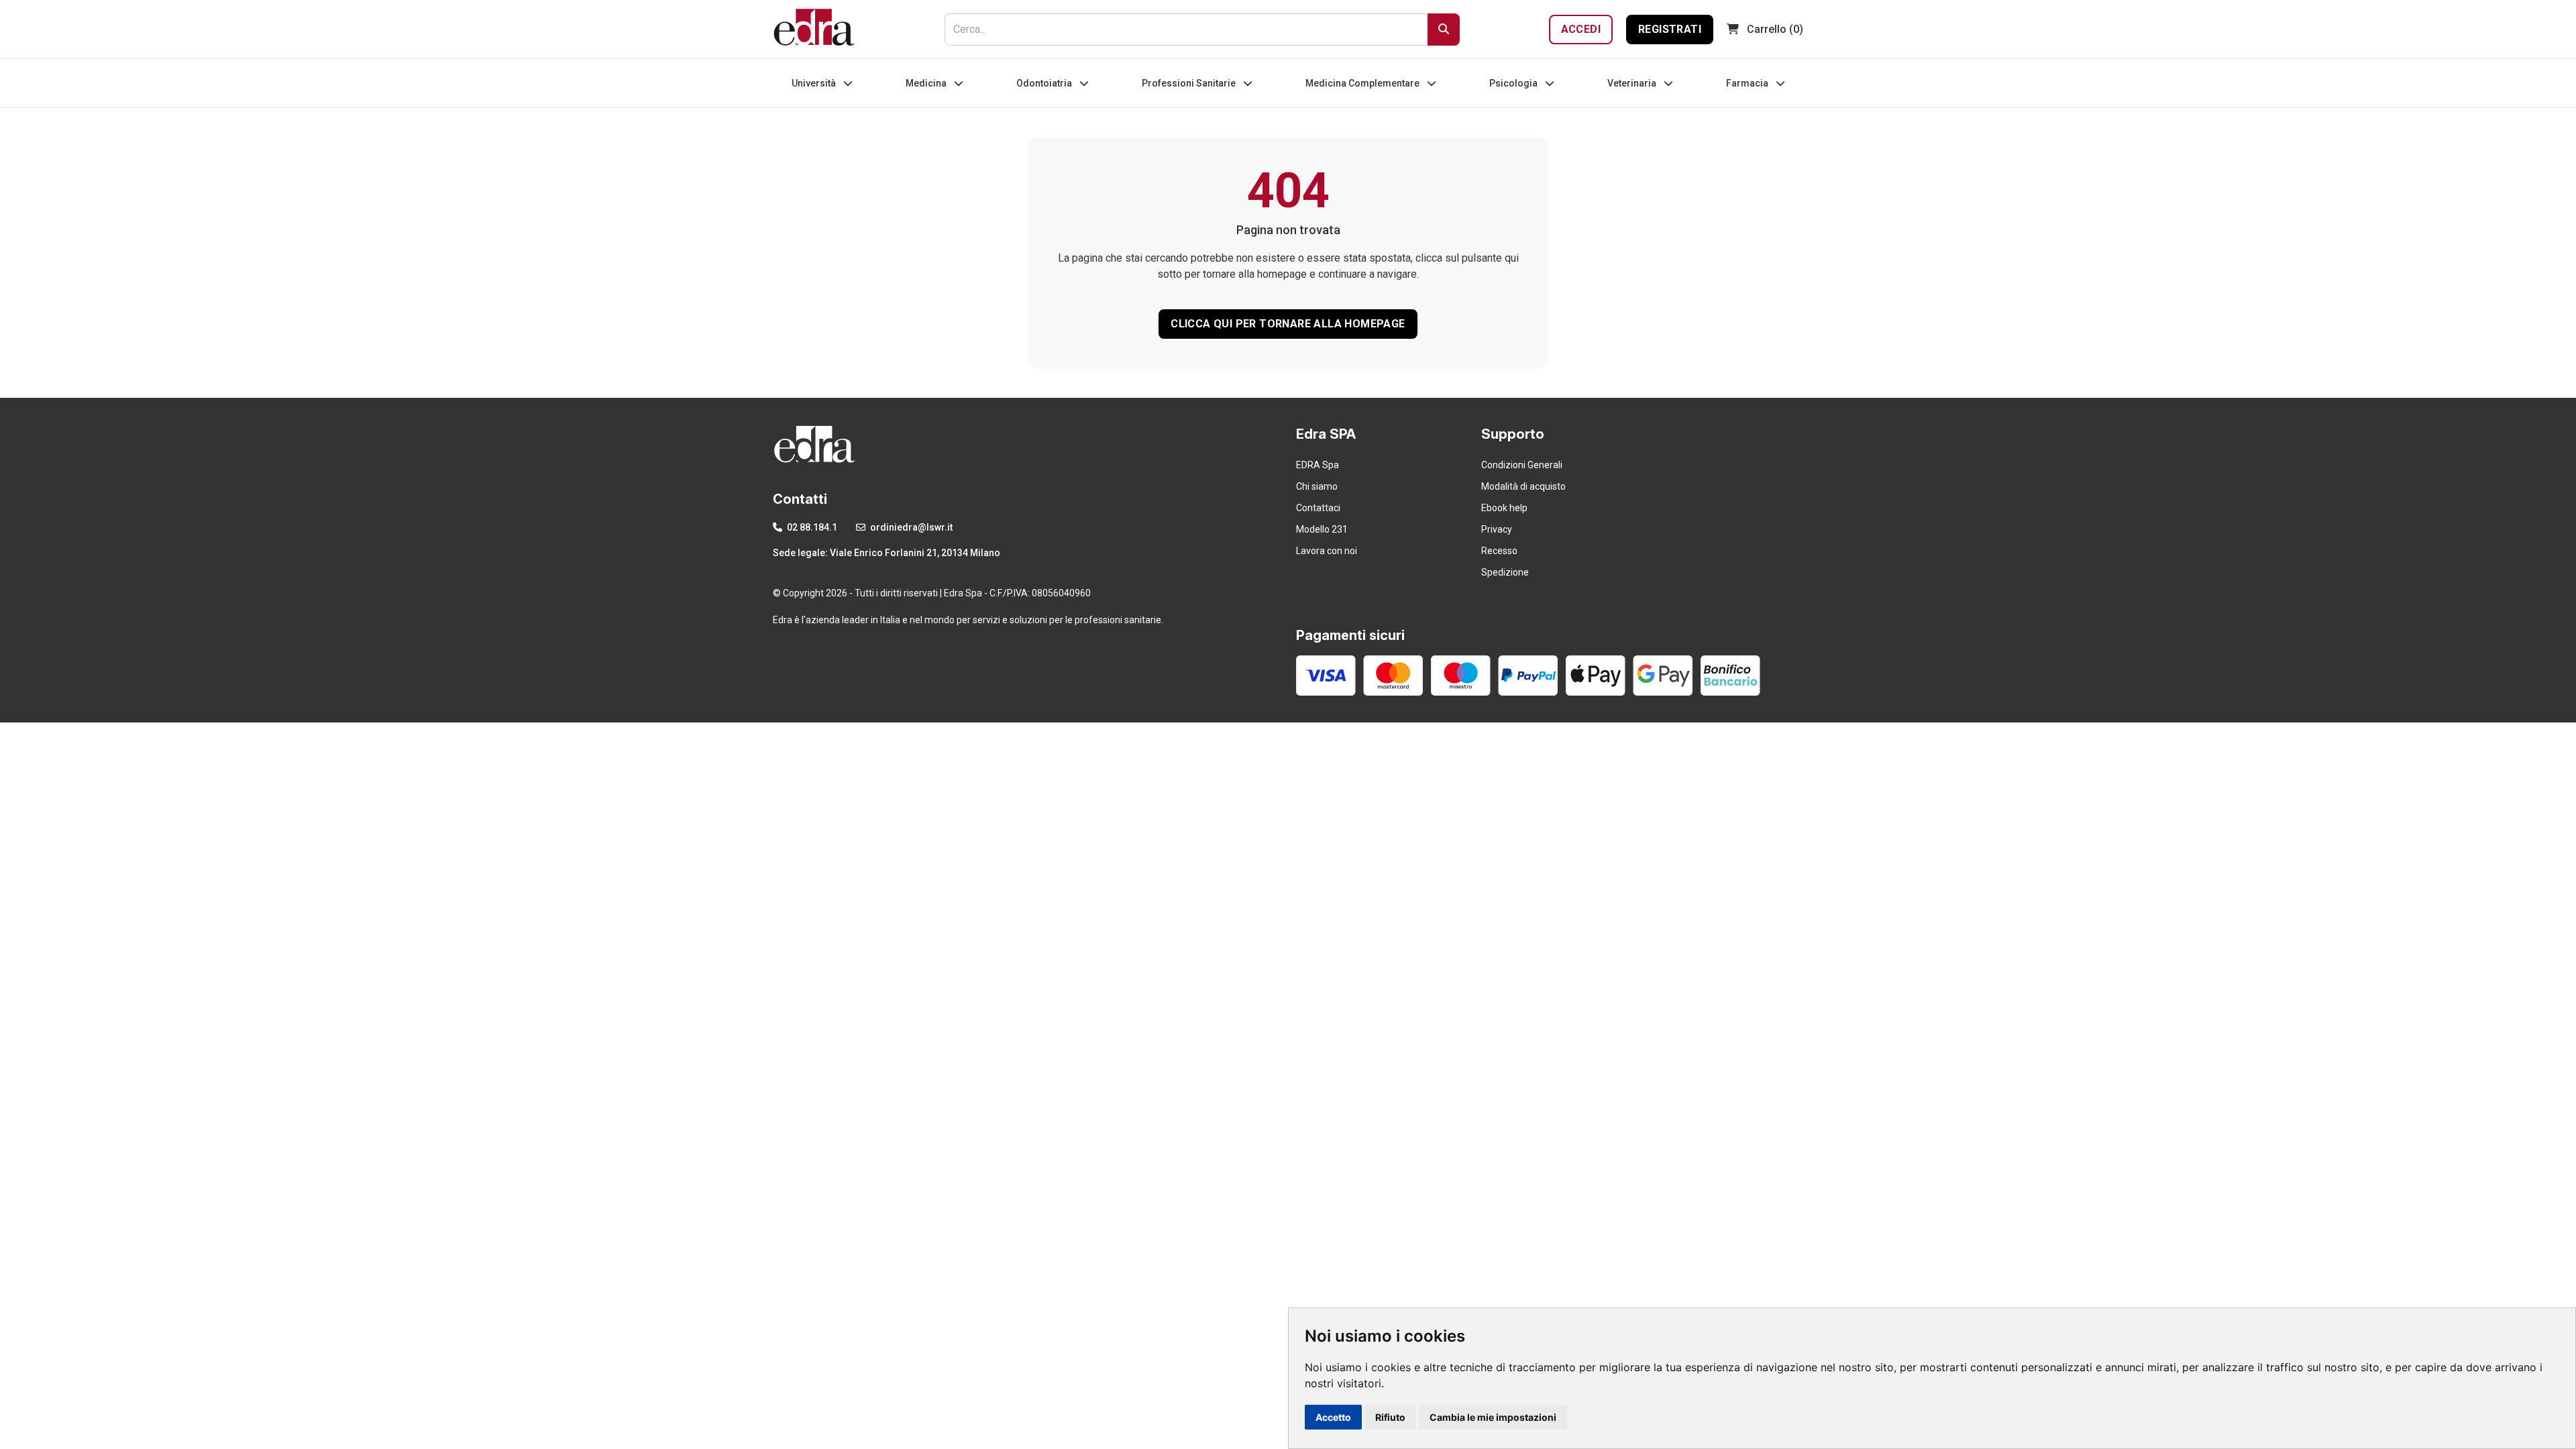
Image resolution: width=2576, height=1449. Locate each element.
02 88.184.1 (811, 527)
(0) (1775, 29)
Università (815, 83)
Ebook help (1504, 508)
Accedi (1581, 29)
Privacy (1497, 529)
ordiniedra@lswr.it (910, 527)
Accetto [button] (1333, 1417)
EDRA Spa (1318, 465)
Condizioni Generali (1522, 465)
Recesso (1499, 551)
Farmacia (1748, 83)
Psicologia (1514, 83)
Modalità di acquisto (1523, 486)
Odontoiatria (1045, 83)
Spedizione (1505, 572)
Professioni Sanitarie (1190, 83)
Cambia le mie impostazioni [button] (1493, 1417)
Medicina (927, 83)
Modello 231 (1322, 529)
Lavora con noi (1327, 551)
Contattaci (1318, 508)
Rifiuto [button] (1390, 1417)
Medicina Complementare (1363, 83)
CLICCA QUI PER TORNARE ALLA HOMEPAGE (1288, 324)
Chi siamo (1317, 486)
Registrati (1670, 29)
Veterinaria (1633, 83)
